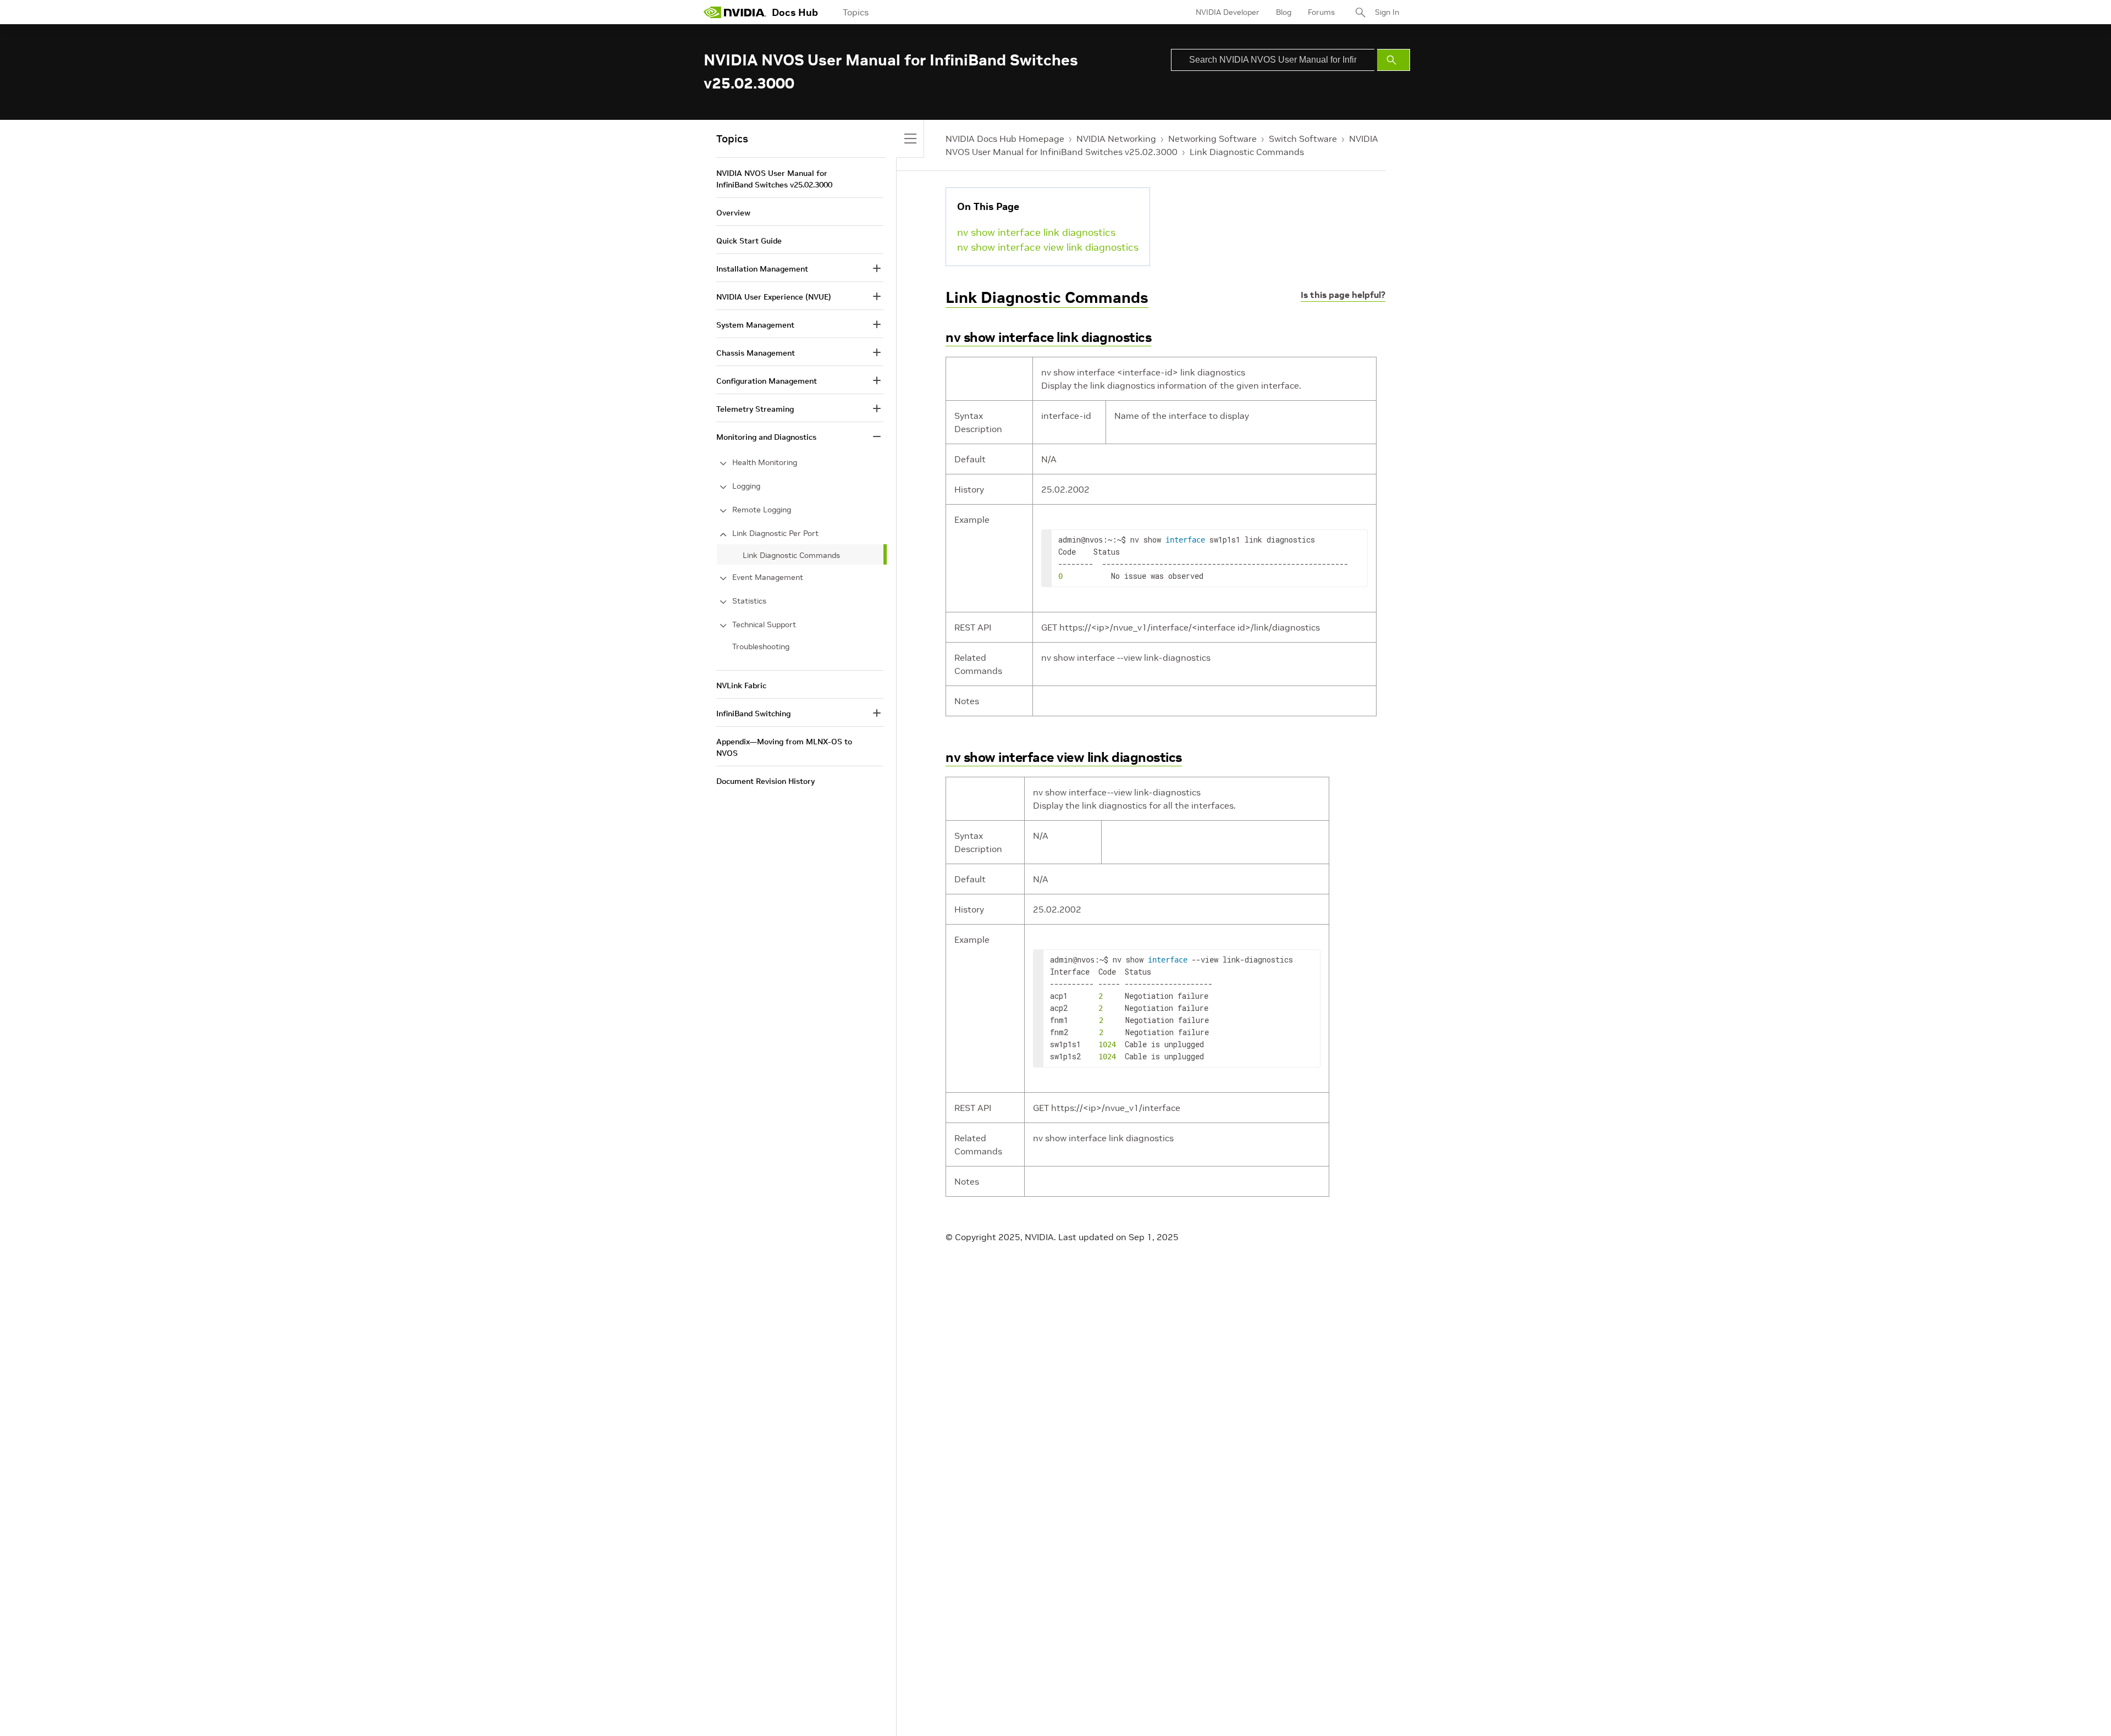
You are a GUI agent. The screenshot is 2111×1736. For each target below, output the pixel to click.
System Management (755, 325)
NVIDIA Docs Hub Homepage (1005, 139)
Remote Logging (762, 510)
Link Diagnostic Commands (1247, 152)
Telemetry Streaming (755, 409)
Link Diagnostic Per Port (775, 533)
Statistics (749, 601)
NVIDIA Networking (1116, 139)
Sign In (1387, 12)
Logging (746, 486)
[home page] (735, 12)
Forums (1321, 12)
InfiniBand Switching (753, 714)
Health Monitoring (765, 462)
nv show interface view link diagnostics (1048, 247)
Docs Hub (795, 12)
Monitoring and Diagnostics (766, 437)
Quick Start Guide (749, 241)
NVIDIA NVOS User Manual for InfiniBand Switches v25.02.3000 (774, 179)
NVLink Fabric (741, 685)
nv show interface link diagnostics (1036, 232)
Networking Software (1212, 139)
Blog (1284, 12)
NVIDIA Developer (1228, 12)
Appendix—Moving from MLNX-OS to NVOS (784, 747)
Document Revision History (766, 781)
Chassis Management (756, 353)
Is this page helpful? (1343, 295)
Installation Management (762, 269)
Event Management (768, 577)
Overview (733, 213)
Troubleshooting (761, 646)
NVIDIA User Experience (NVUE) (774, 297)
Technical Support (764, 624)
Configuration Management (767, 381)
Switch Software (1303, 139)
